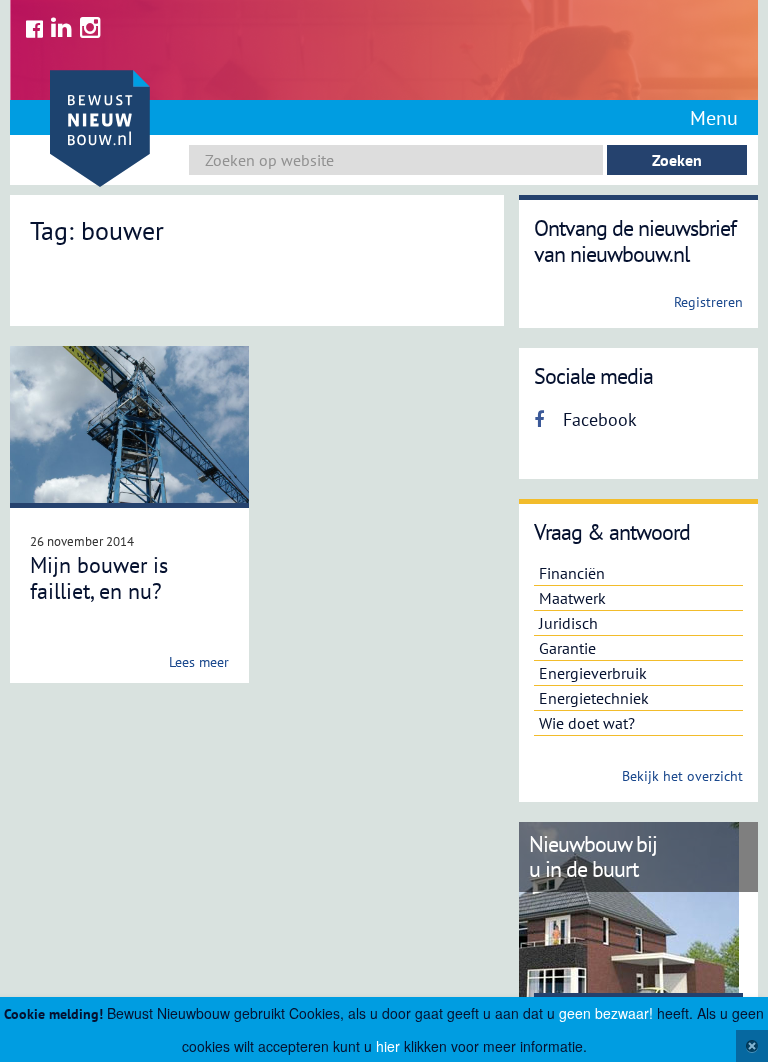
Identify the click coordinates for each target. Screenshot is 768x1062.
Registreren (708, 302)
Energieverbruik (593, 673)
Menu (714, 118)
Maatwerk (572, 598)
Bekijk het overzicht (682, 776)
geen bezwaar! (606, 1013)
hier (388, 1046)
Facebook (597, 419)
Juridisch (568, 623)
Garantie (567, 648)
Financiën (572, 573)
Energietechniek (594, 698)
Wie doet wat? (587, 723)
